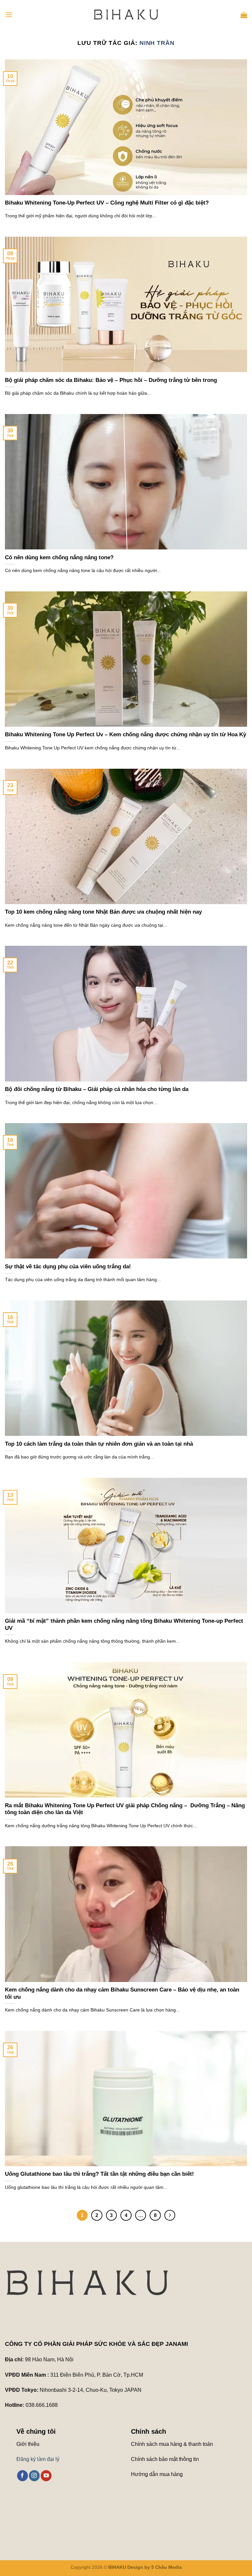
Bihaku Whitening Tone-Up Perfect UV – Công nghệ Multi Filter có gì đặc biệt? (107, 203)
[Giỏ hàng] (244, 15)
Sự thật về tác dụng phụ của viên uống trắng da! (68, 1267)
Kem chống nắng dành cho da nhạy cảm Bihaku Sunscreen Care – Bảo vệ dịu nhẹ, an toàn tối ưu (122, 1993)
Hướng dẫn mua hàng (157, 2474)
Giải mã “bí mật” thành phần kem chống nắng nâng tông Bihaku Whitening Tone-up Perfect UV (124, 1625)
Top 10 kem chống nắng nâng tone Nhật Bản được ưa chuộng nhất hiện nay (103, 912)
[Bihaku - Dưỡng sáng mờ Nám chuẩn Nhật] (126, 15)
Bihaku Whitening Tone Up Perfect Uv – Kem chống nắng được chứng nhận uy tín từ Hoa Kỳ (126, 734)
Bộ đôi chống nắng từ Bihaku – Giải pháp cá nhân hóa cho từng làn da (97, 1089)
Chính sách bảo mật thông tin (165, 2459)
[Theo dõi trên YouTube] (46, 2476)
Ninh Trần (157, 43)
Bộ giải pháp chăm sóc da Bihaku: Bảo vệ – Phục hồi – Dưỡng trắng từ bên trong (111, 380)
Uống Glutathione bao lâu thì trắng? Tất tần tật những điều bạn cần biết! (99, 2174)
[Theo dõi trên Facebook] (22, 2476)
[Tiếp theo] (170, 2215)
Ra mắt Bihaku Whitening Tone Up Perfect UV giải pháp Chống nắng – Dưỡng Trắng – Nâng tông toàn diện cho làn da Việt (125, 1809)
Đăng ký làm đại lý (38, 2459)
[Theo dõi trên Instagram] (34, 2476)
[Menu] (9, 15)
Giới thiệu (28, 2444)
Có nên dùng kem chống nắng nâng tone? (59, 557)
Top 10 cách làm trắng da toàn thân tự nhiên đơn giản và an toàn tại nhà (99, 1444)
